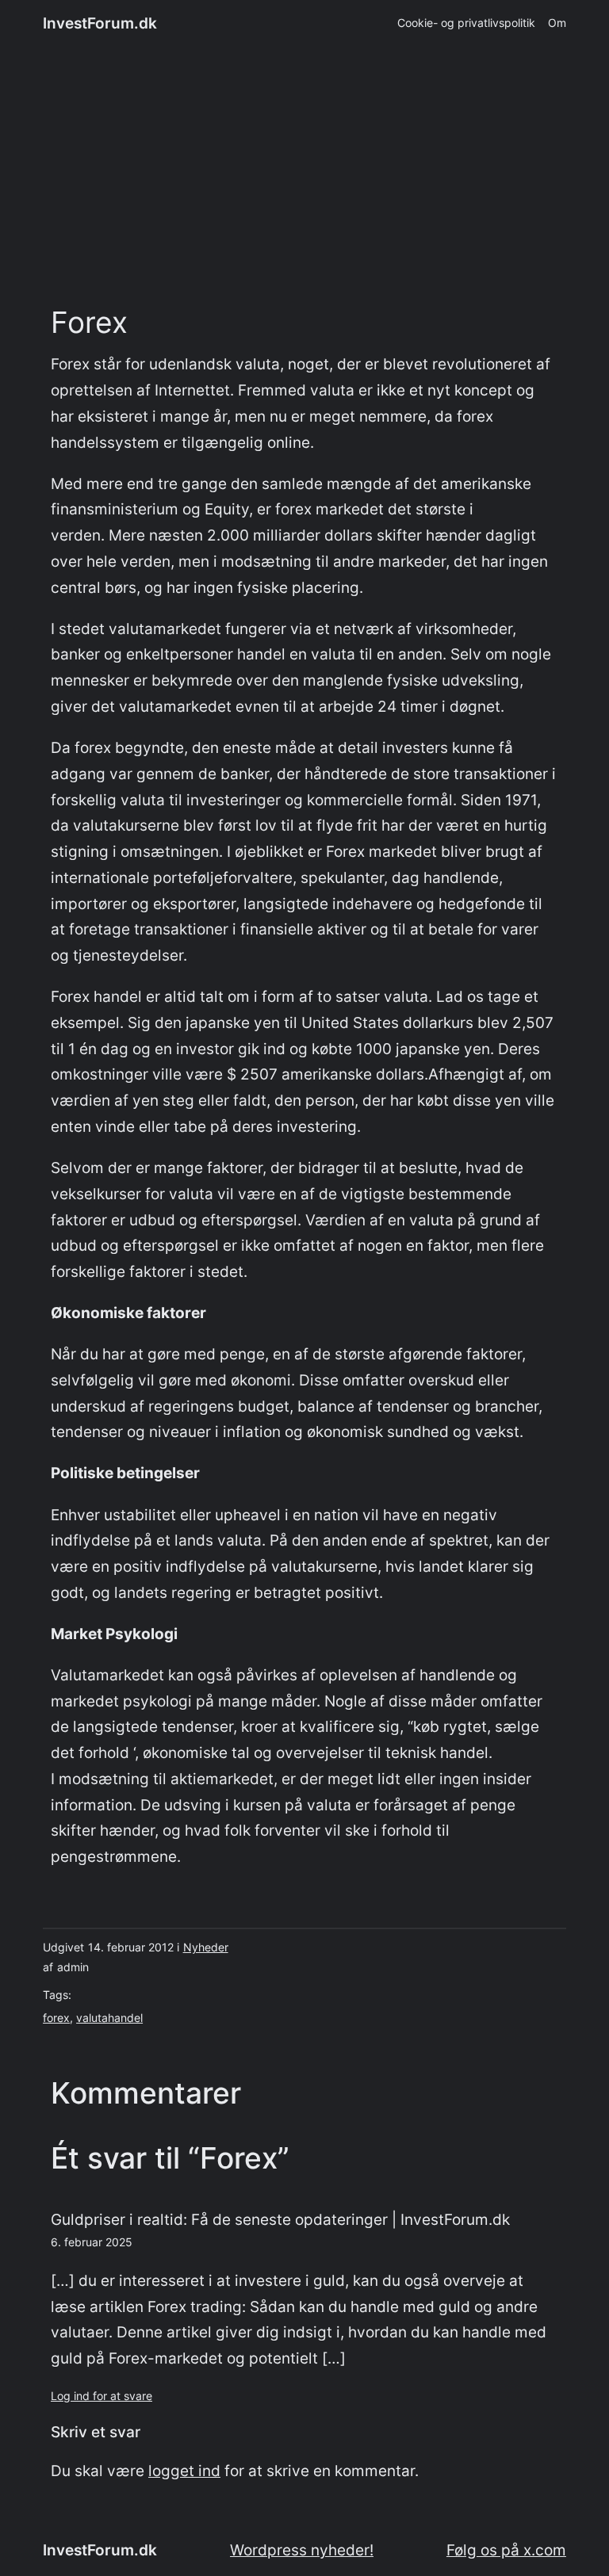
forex (56, 2018)
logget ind (184, 2471)
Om (557, 23)
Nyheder (206, 1947)
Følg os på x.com (506, 2550)
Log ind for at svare (101, 2396)
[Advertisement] (304, 177)
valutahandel (109, 2018)
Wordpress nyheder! (302, 2550)
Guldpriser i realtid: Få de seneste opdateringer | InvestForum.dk (280, 2219)
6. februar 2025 (92, 2242)
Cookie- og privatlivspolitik (466, 23)
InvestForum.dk (100, 23)
